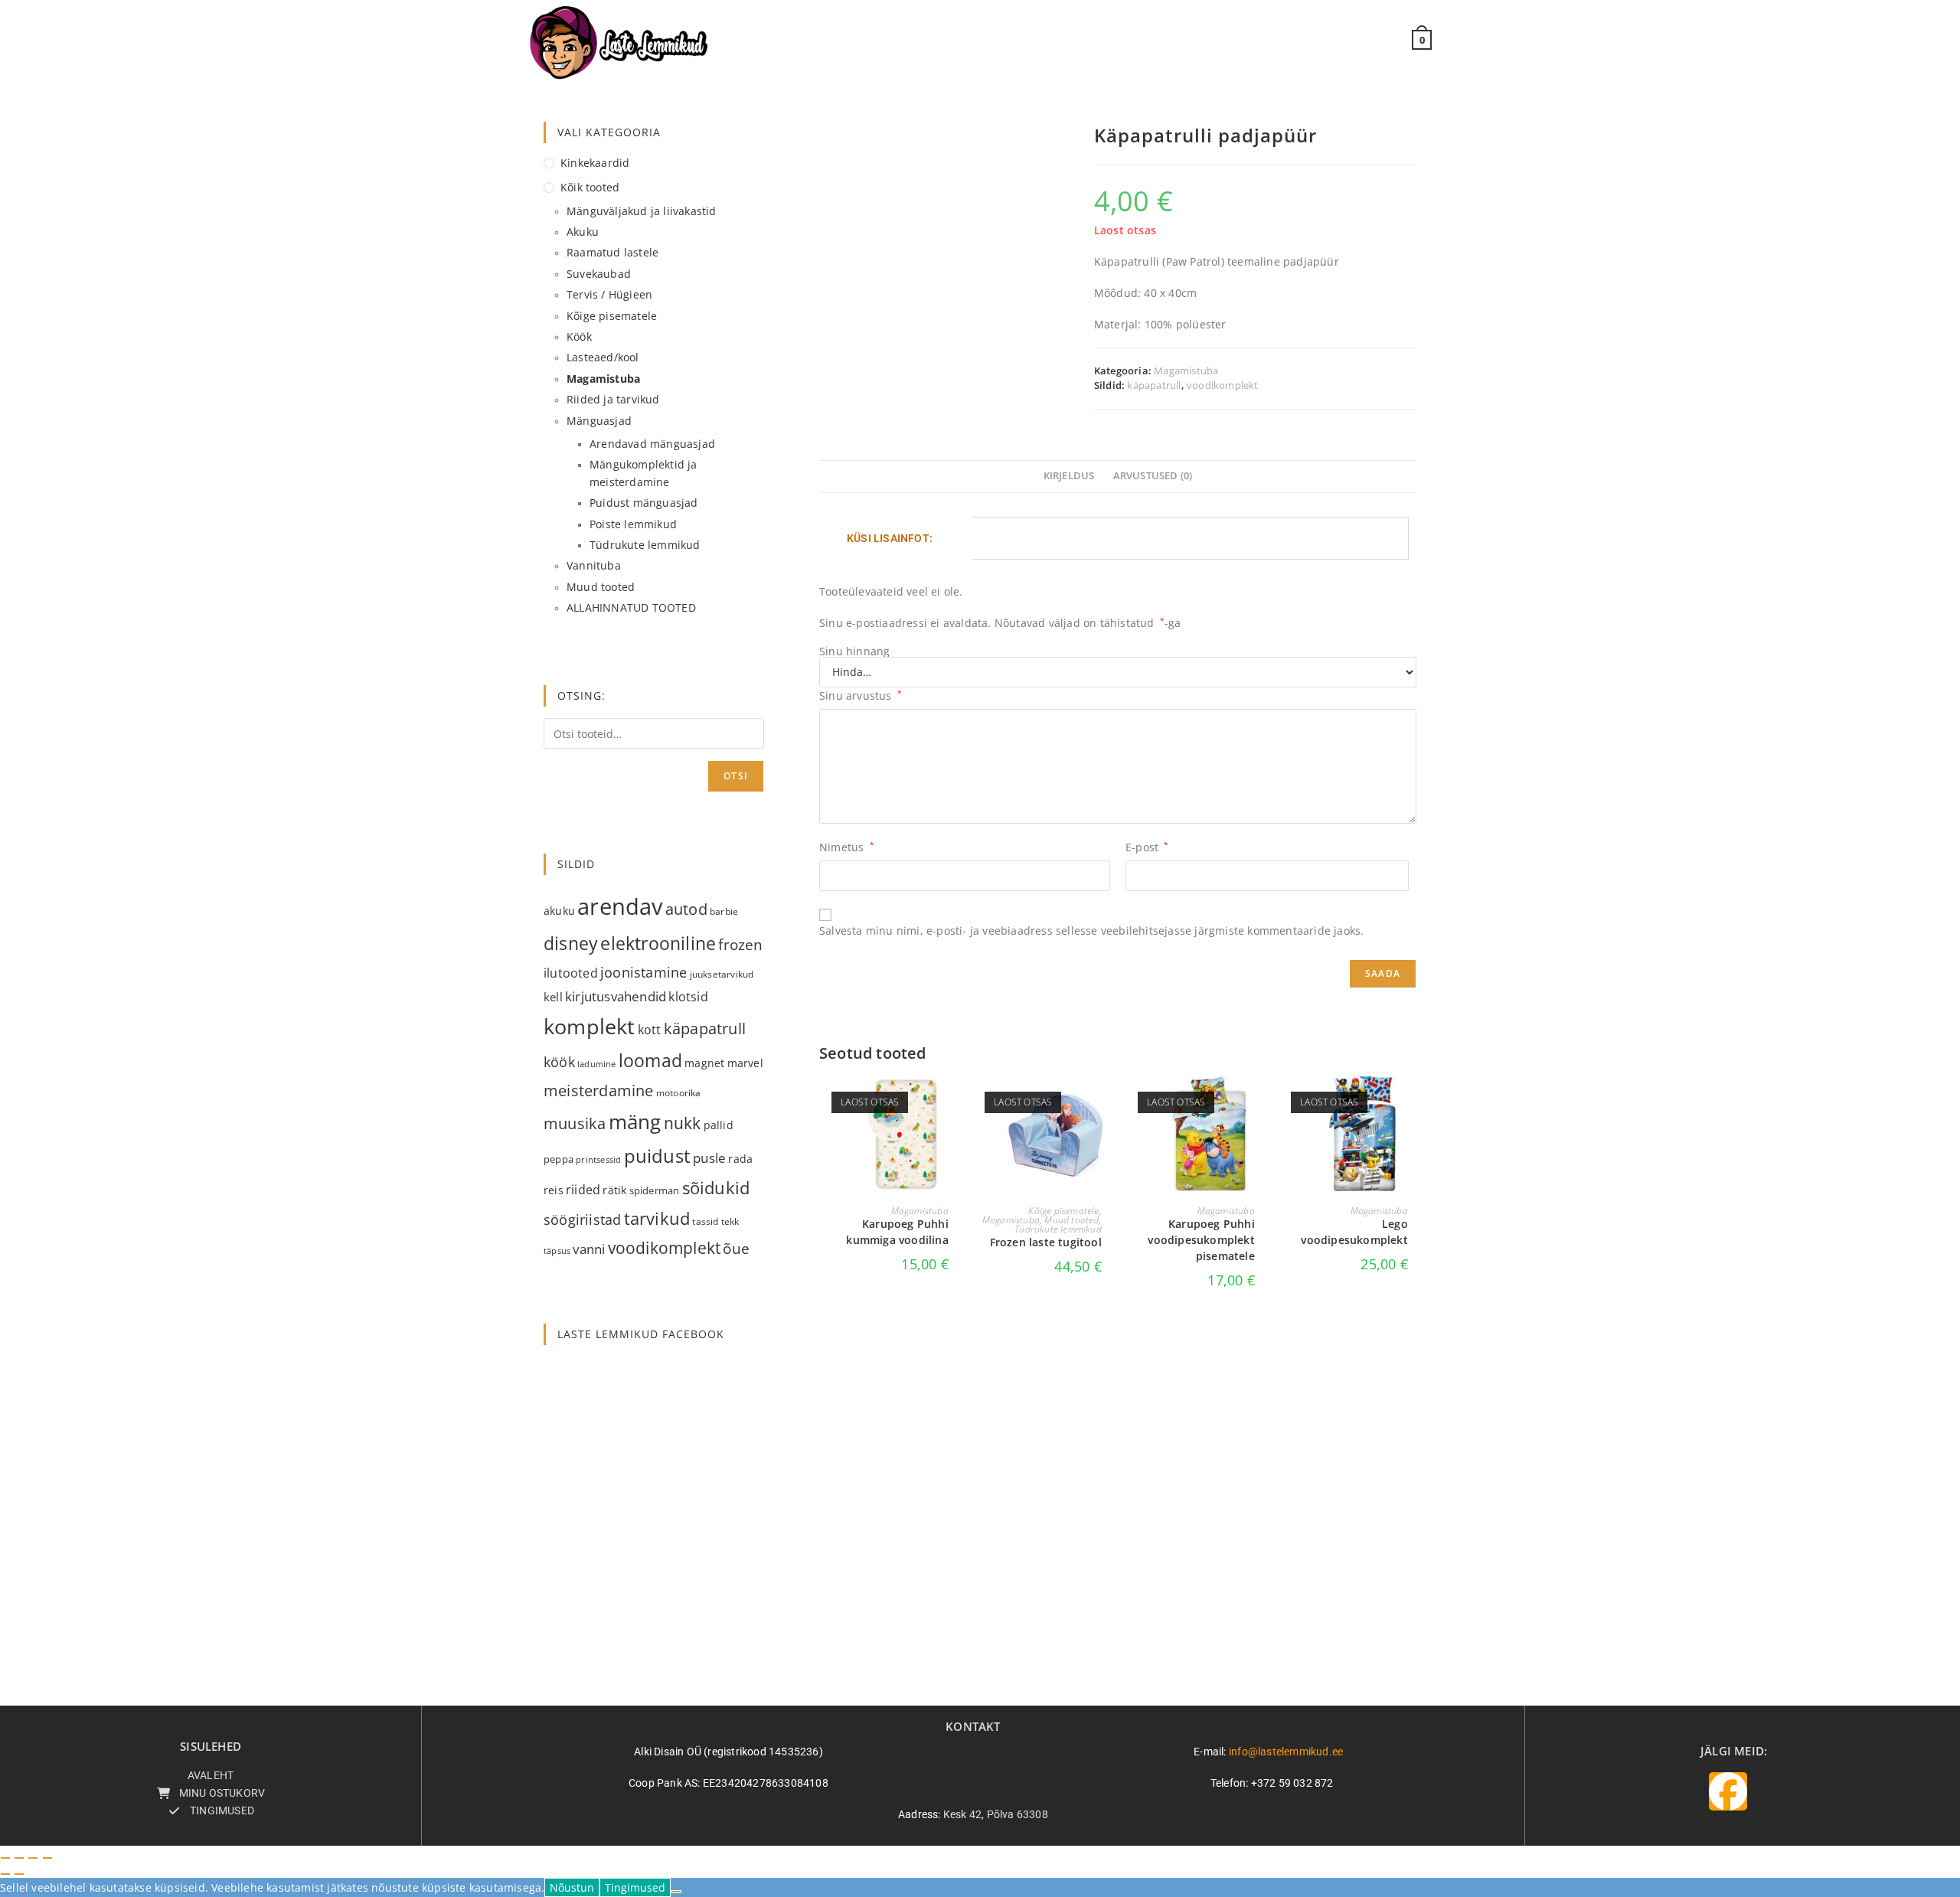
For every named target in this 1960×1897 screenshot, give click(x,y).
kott (650, 1030)
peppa (559, 1159)
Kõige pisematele (1063, 1211)
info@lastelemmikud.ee (1286, 1752)
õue (736, 1248)
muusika (575, 1123)
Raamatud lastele (612, 252)
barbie (724, 911)
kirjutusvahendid (616, 996)
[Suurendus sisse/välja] (5, 1858)
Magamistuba (1186, 371)
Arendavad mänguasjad (652, 444)
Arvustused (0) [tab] (1153, 476)
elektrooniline (658, 943)
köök (559, 1061)
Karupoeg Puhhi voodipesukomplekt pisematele (1201, 1240)
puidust (657, 1156)
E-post (1147, 847)
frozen (740, 944)
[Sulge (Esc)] (47, 1858)
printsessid (598, 1159)
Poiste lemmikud (633, 524)
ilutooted (571, 973)
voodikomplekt (1223, 385)
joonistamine (644, 972)
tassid (705, 1221)
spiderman (655, 1190)
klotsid (688, 997)
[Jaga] (33, 1858)
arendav (620, 906)
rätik (614, 1190)
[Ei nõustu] (676, 1892)
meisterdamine (599, 1091)
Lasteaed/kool (603, 357)
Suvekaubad (599, 274)
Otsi (736, 776)
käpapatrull (1154, 385)
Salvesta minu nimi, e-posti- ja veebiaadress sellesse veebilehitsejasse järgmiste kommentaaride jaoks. (1091, 931)
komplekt (590, 1026)
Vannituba (594, 565)
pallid (719, 1125)
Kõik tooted (590, 187)
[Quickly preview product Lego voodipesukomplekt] (1412, 1103)
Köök (579, 336)
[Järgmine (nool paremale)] (19, 1874)
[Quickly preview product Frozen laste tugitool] (1106, 1103)
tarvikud (657, 1218)
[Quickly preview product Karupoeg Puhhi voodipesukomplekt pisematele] (1259, 1103)
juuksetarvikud (722, 974)
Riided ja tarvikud (613, 399)
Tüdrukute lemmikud (1058, 1229)
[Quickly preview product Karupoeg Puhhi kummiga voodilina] (952, 1103)
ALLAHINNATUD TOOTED (631, 607)
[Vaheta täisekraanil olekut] (19, 1858)
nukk (683, 1123)
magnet (704, 1063)
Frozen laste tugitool (1046, 1242)
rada (740, 1159)
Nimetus (847, 847)
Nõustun (572, 1887)
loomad (650, 1060)
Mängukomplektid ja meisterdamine (644, 473)
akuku (559, 911)
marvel (745, 1063)
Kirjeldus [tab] (1069, 476)
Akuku (583, 232)
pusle (709, 1158)
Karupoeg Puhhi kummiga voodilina (897, 1232)
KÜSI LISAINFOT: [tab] (890, 538)
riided (583, 1190)
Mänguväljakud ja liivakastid (642, 211)
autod (686, 909)
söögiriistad (582, 1219)
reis (554, 1190)
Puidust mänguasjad (644, 503)
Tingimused (635, 1887)
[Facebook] (1728, 1791)
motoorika (679, 1093)
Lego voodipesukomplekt (1354, 1232)
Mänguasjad (599, 421)
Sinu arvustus (861, 695)
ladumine (597, 1064)
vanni (589, 1249)
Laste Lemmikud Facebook (641, 1334)
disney (571, 943)
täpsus (557, 1251)
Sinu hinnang (854, 651)
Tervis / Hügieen (609, 294)
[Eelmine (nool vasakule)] (5, 1874)
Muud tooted (1071, 1220)
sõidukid (716, 1187)
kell (553, 997)
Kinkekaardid (595, 163)
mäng (635, 1122)
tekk (730, 1221)
